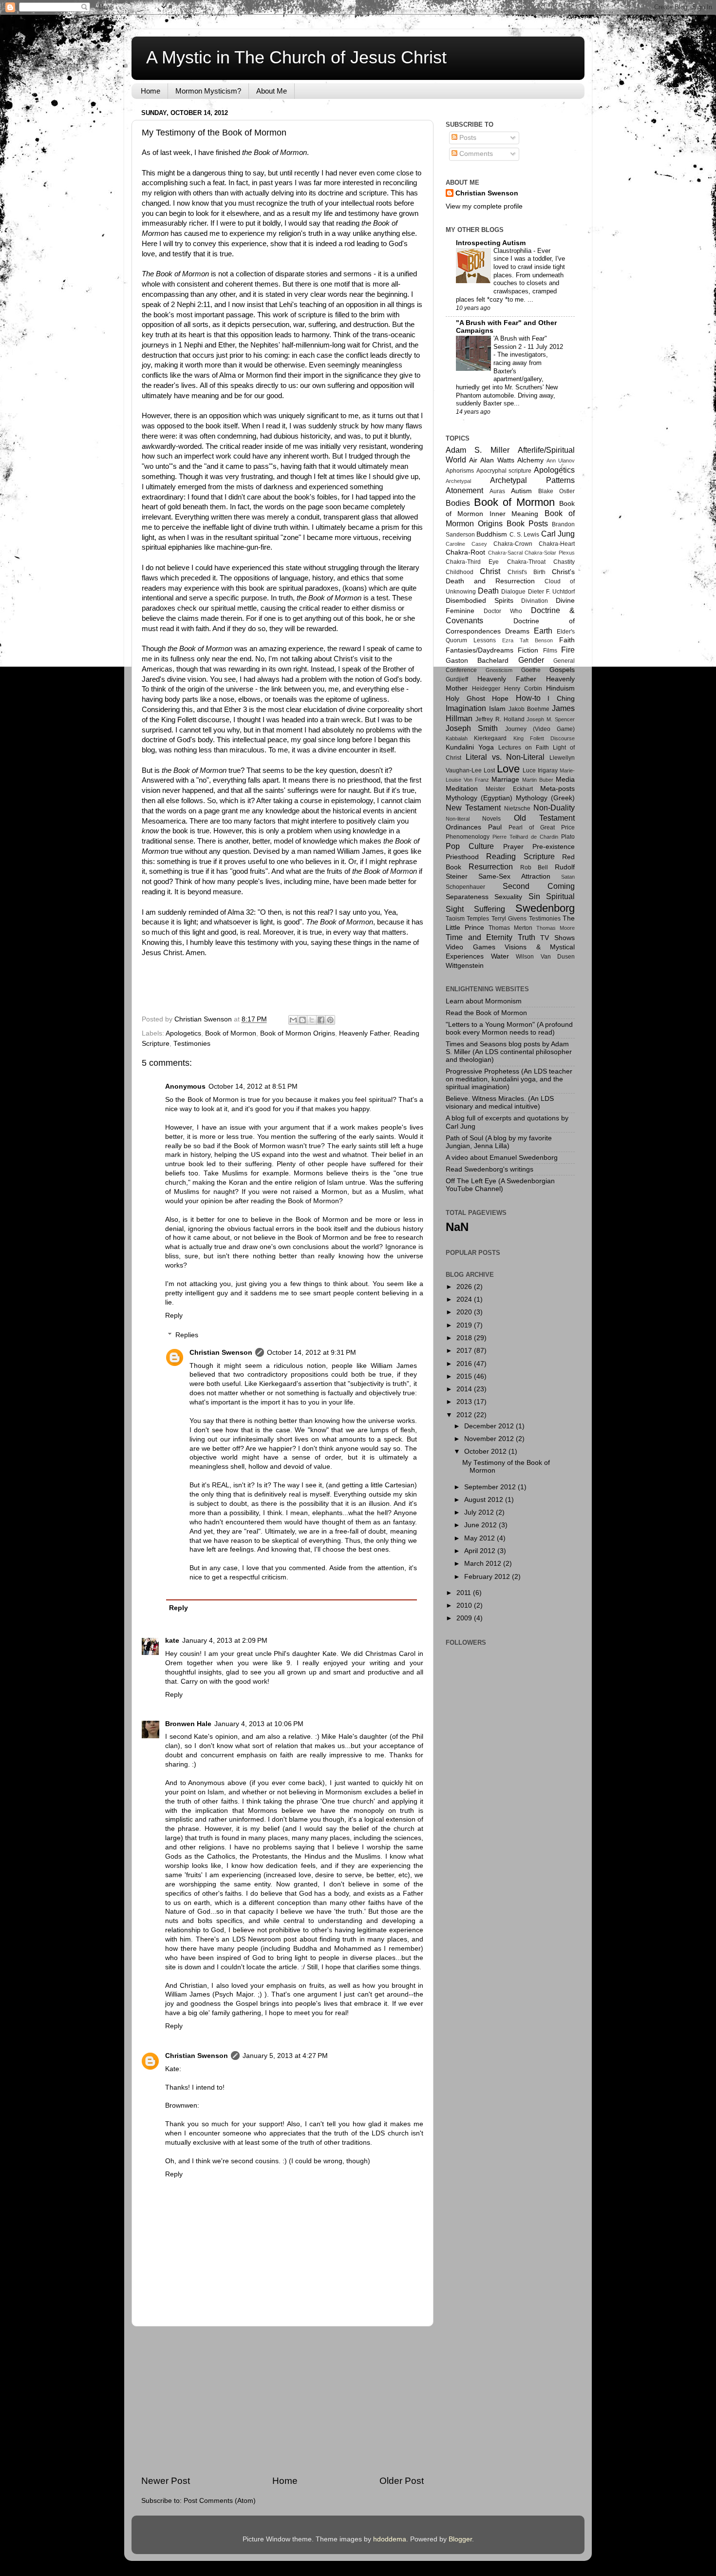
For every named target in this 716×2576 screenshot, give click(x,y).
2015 (465, 1376)
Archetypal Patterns (533, 480)
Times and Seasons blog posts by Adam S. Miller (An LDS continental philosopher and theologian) (509, 1052)
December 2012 (490, 1426)
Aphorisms (460, 471)
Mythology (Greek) (545, 798)
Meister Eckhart (509, 789)
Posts (467, 138)
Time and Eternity (479, 937)
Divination (535, 601)
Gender (531, 660)
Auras (497, 491)
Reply (174, 1316)
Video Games (471, 947)
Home (151, 91)
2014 (465, 1389)
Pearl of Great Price (542, 827)
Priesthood (462, 857)
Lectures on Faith (524, 748)
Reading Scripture (520, 856)
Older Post (402, 2481)
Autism (521, 491)
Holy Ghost (465, 699)
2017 (465, 1351)
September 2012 (491, 1487)
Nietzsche (517, 808)
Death (488, 591)
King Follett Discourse (544, 738)
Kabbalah (457, 738)
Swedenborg (545, 908)
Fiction (528, 650)
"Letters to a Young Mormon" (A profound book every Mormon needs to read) (509, 1028)
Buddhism (492, 534)
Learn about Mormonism (484, 1001)
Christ (490, 571)
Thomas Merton (510, 928)
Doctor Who (503, 611)
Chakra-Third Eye (472, 562)
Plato (568, 837)
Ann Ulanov (561, 461)
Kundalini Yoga (470, 747)
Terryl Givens (509, 919)
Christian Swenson (221, 1353)
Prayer (513, 847)
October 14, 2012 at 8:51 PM (253, 1086)
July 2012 (480, 1512)
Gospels (562, 670)
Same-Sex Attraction (514, 876)
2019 (465, 1325)
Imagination (466, 708)
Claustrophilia (513, 251)
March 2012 (484, 1564)
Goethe (531, 670)
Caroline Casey (466, 544)
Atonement (464, 490)
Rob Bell (534, 867)
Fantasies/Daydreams (480, 650)
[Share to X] (312, 1020)
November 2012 (490, 1439)
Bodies (458, 503)
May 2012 (480, 1538)
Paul (495, 827)
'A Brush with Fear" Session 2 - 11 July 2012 (528, 343)
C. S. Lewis (525, 535)
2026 (465, 1287)
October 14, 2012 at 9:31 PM (311, 1353)
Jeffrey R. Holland (500, 719)
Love (508, 769)
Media (565, 779)
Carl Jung (558, 534)
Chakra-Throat (526, 562)
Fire (568, 650)
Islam (497, 709)
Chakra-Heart (557, 544)
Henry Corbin (523, 689)
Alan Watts (497, 460)
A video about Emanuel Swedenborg (502, 1158)
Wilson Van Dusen (545, 957)
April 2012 (481, 1551)
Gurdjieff (457, 679)
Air (473, 460)
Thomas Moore (556, 928)
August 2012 (485, 1500)
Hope (500, 699)
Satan (568, 877)
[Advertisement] (283, 2401)
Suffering (490, 909)
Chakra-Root (465, 552)
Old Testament (544, 818)
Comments (475, 154)
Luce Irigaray (540, 770)
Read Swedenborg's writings (490, 1169)
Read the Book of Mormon (486, 1013)
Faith (567, 640)
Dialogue (513, 592)
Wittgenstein (465, 966)
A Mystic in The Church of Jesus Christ (296, 57)
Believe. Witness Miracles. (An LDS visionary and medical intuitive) (500, 1103)
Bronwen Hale (188, 1724)
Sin (534, 896)
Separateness (467, 897)
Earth (543, 631)
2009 (465, 1618)
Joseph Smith (472, 728)
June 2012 (481, 1525)
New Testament (473, 807)
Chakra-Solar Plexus (550, 553)
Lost (489, 770)
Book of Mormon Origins (298, 1033)
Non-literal (458, 819)
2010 (465, 1605)
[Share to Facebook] (321, 1020)
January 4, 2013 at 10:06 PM (259, 1724)
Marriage (505, 779)
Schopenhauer (465, 887)
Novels (491, 819)
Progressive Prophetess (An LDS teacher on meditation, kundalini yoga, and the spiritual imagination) (509, 1079)
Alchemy (530, 460)
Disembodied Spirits (480, 601)
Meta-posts (557, 789)
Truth (527, 937)
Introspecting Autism (491, 243)
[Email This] (293, 1020)
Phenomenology (468, 837)
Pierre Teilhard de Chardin (525, 837)
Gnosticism (499, 670)
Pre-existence (554, 847)
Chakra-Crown (513, 544)
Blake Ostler (556, 491)
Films (550, 651)
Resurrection (491, 866)
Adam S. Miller (478, 450)
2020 (465, 1312)
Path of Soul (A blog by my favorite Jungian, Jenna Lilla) (499, 1142)
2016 (465, 1364)
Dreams (517, 631)
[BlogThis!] (302, 1020)
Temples (478, 919)
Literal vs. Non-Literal (505, 757)
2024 (465, 1299)
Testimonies (192, 1044)
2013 (465, 1402)
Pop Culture (470, 846)
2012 (465, 1415)
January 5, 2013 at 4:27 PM (285, 2056)
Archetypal (458, 481)
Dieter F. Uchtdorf (551, 592)
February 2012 (488, 1577)
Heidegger (486, 689)
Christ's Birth (527, 572)
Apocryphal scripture (504, 471)
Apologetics (183, 1033)
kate (172, 1641)
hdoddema (390, 2539)
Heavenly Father (364, 1033)
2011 (465, 1593)
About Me (272, 91)
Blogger (460, 2539)
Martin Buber (538, 780)
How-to (528, 698)
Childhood (460, 572)
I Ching (561, 699)
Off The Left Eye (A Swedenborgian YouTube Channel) (500, 1185)
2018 (465, 1338)
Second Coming (539, 886)
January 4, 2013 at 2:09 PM (225, 1641)
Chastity (564, 562)
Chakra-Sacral (505, 553)
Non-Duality (554, 807)
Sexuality (508, 897)
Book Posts (527, 523)
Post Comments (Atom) (220, 2501)
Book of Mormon (231, 1033)
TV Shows (557, 938)
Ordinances (463, 827)
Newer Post (166, 2481)
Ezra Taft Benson (528, 640)
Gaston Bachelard (477, 661)
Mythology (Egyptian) (479, 798)
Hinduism (560, 688)
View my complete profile (484, 206)
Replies (187, 1335)
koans (355, 588)
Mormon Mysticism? (208, 91)
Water (500, 956)
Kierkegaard (490, 738)
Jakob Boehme (529, 709)
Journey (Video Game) (540, 729)
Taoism (455, 919)
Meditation (462, 789)
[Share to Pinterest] (330, 1020)
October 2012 (486, 1451)
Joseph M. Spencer (551, 719)
